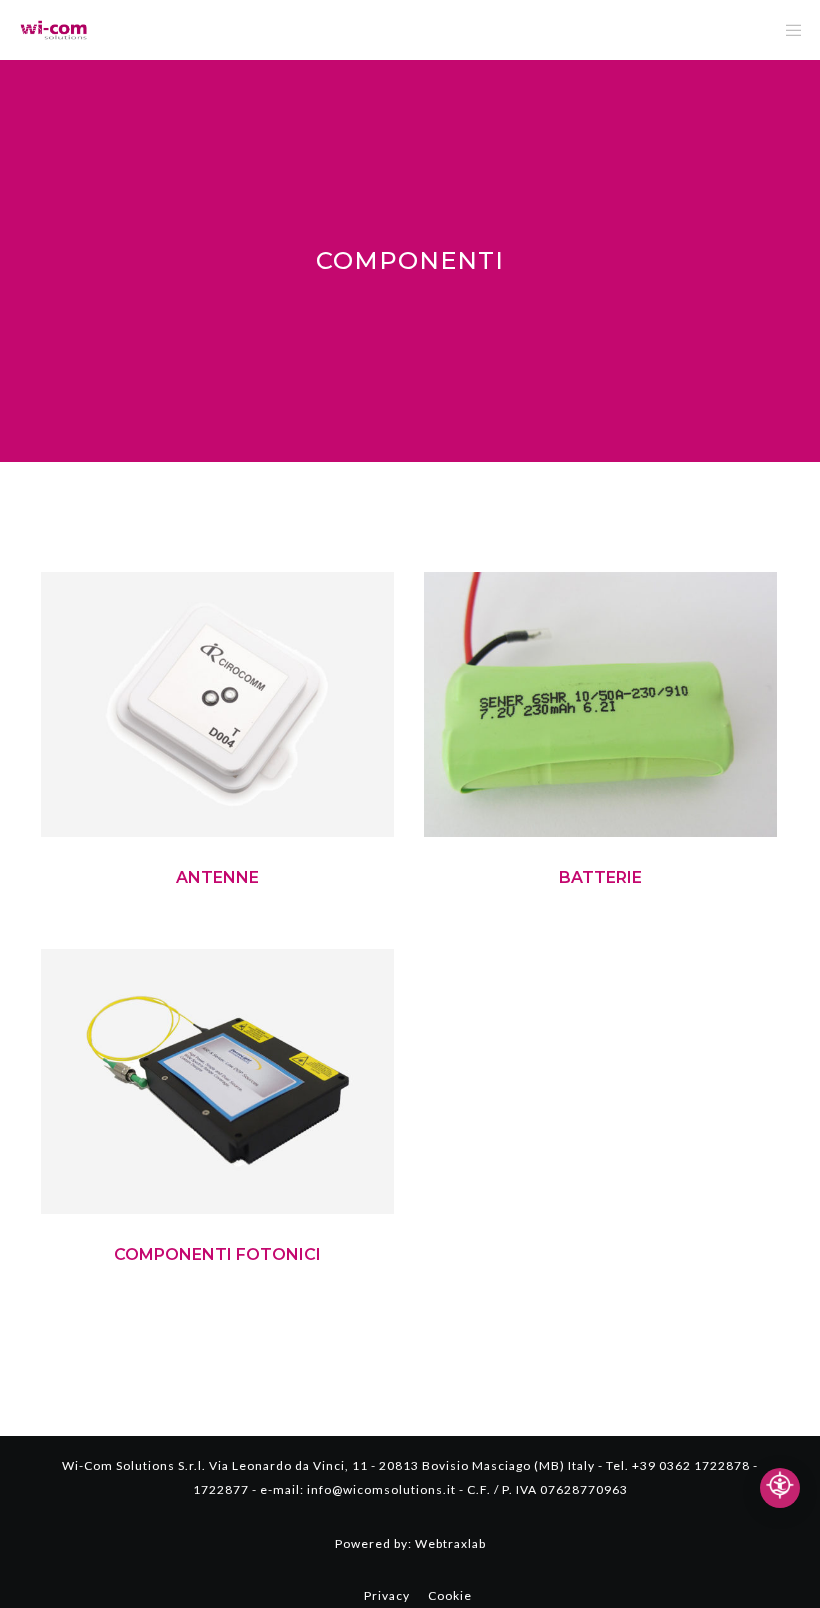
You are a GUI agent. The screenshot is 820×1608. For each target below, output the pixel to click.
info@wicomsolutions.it (381, 1489)
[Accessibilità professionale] (780, 1488)
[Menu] (787, 30)
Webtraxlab (450, 1543)
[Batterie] (600, 704)
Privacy (387, 1595)
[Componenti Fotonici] (217, 1081)
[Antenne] (217, 704)
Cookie (450, 1595)
